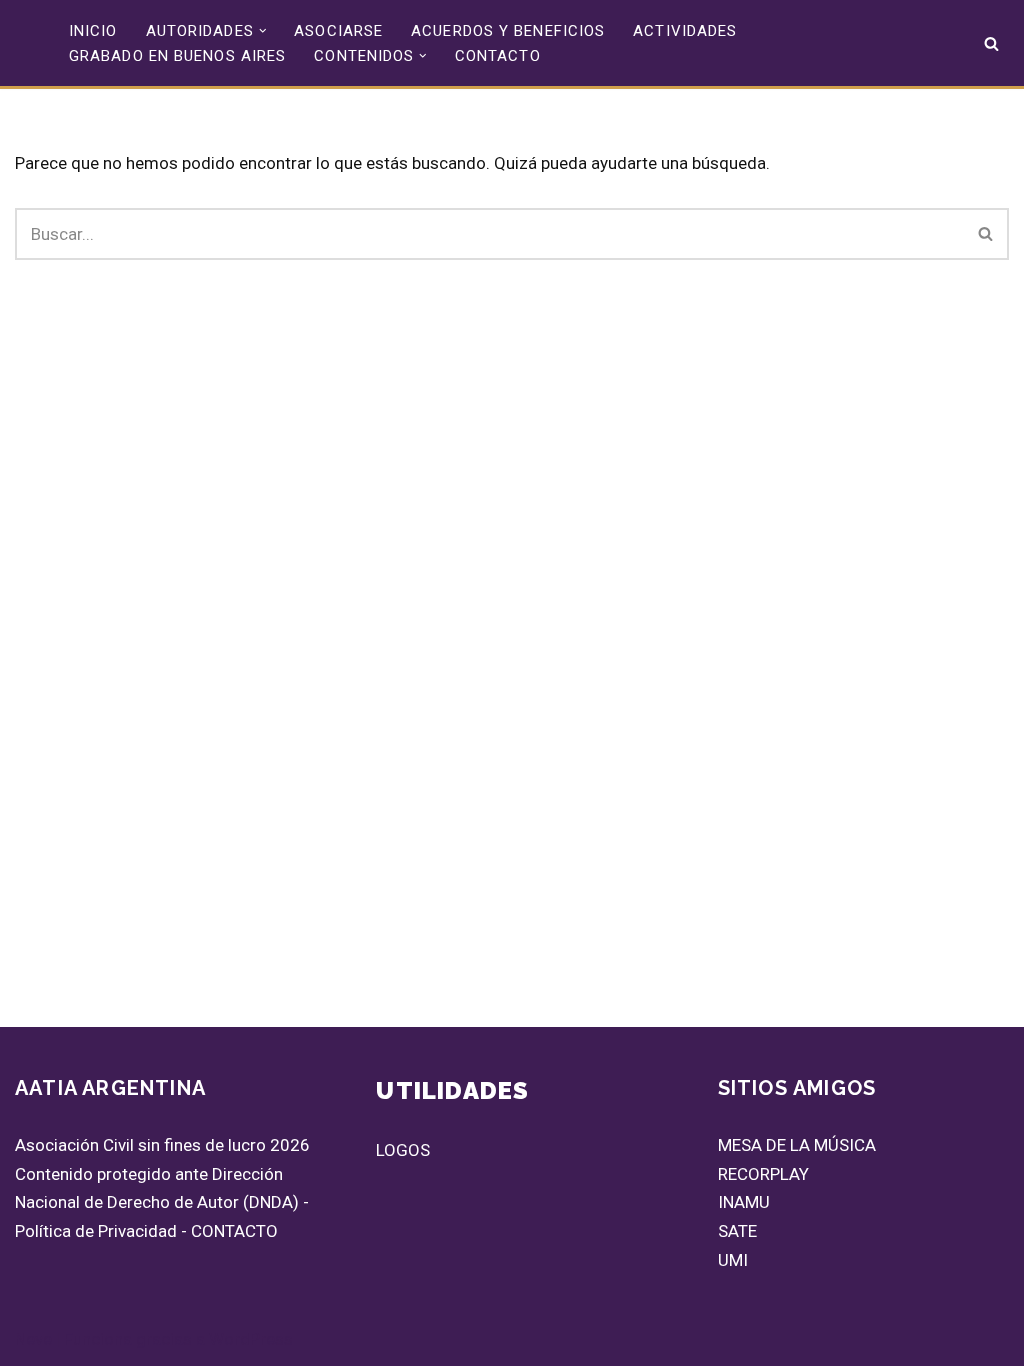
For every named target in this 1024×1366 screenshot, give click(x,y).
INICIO (93, 31)
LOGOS (403, 1150)
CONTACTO (498, 56)
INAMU (744, 1202)
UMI (733, 1260)
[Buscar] (991, 43)
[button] (263, 31)
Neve (33, 1339)
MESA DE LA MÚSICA (797, 1145)
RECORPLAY (763, 1174)
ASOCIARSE (338, 31)
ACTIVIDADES (685, 31)
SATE (737, 1231)
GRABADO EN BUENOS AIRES (177, 56)
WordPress (251, 1339)
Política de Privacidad (96, 1231)
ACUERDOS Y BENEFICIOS (508, 31)
